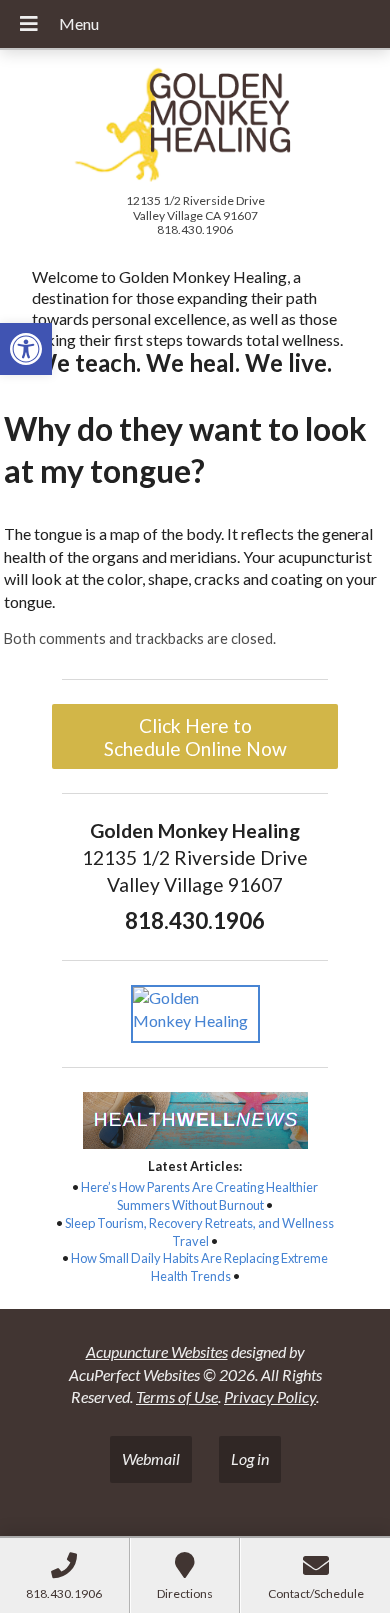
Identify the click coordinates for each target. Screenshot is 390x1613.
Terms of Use (177, 1396)
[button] (26, 349)
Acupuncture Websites (157, 1351)
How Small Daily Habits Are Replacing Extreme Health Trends (199, 1267)
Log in (250, 1458)
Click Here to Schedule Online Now (195, 737)
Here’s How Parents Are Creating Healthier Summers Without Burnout (199, 1196)
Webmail (151, 1458)
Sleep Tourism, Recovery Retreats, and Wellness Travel (199, 1232)
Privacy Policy (270, 1396)
